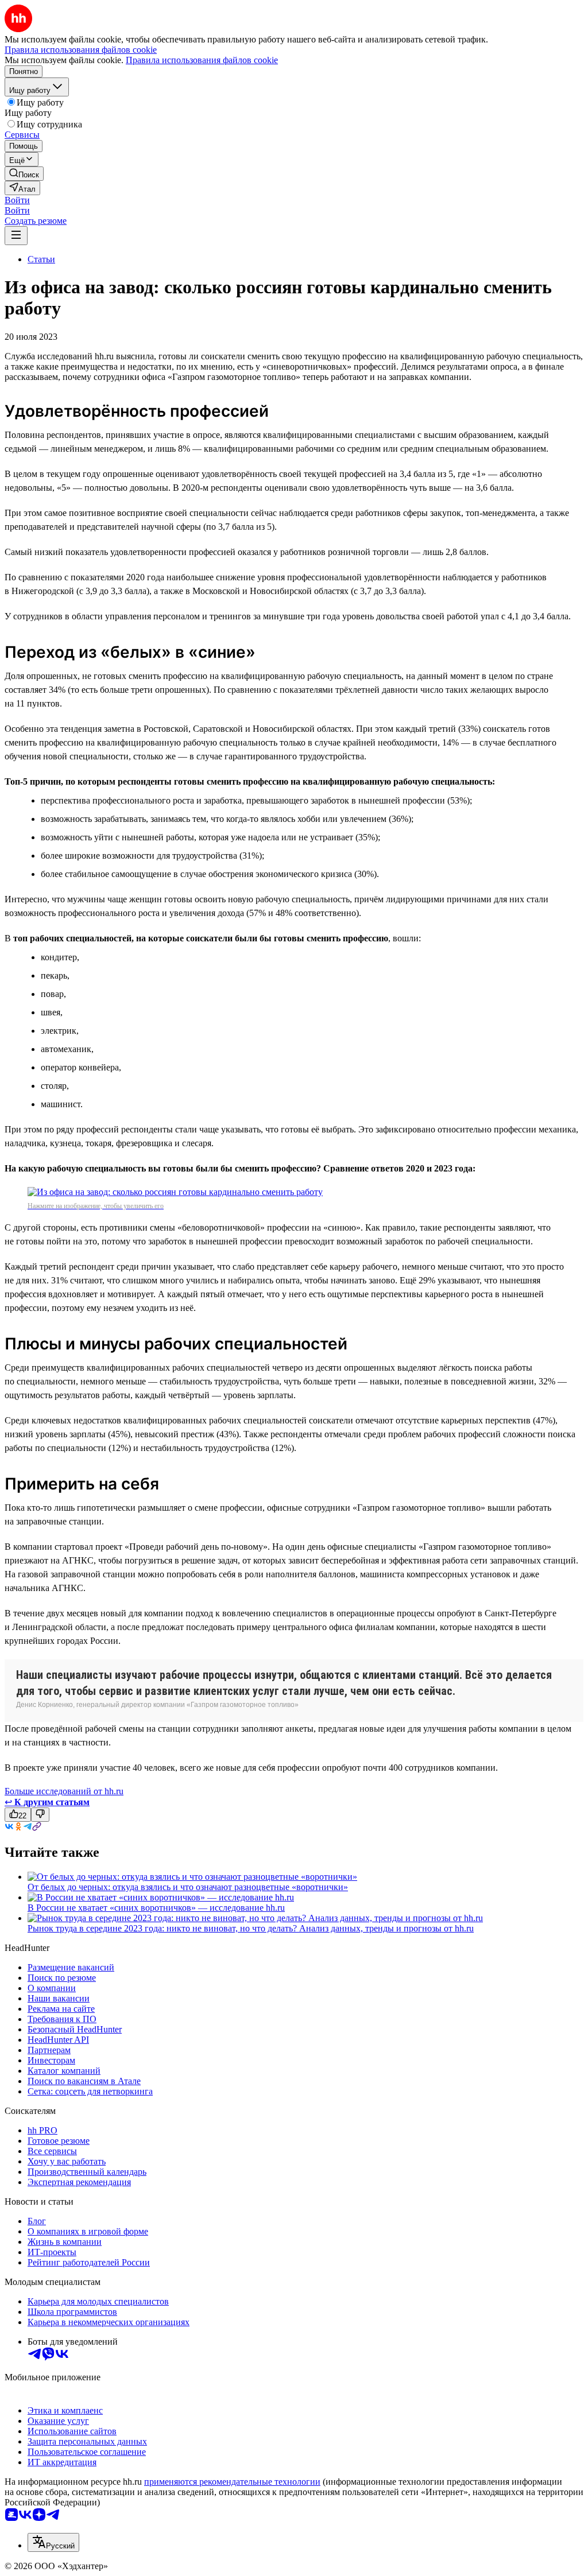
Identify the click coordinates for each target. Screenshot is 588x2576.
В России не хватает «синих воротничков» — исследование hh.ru (156, 1908)
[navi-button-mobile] (16, 236)
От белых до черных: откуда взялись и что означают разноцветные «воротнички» (188, 1887)
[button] (17, 200)
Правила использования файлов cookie (202, 60)
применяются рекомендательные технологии (232, 2482)
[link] (24, 174)
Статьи (41, 259)
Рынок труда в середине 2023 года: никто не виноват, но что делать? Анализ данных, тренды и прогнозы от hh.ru (251, 1928)
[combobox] (53, 2542)
